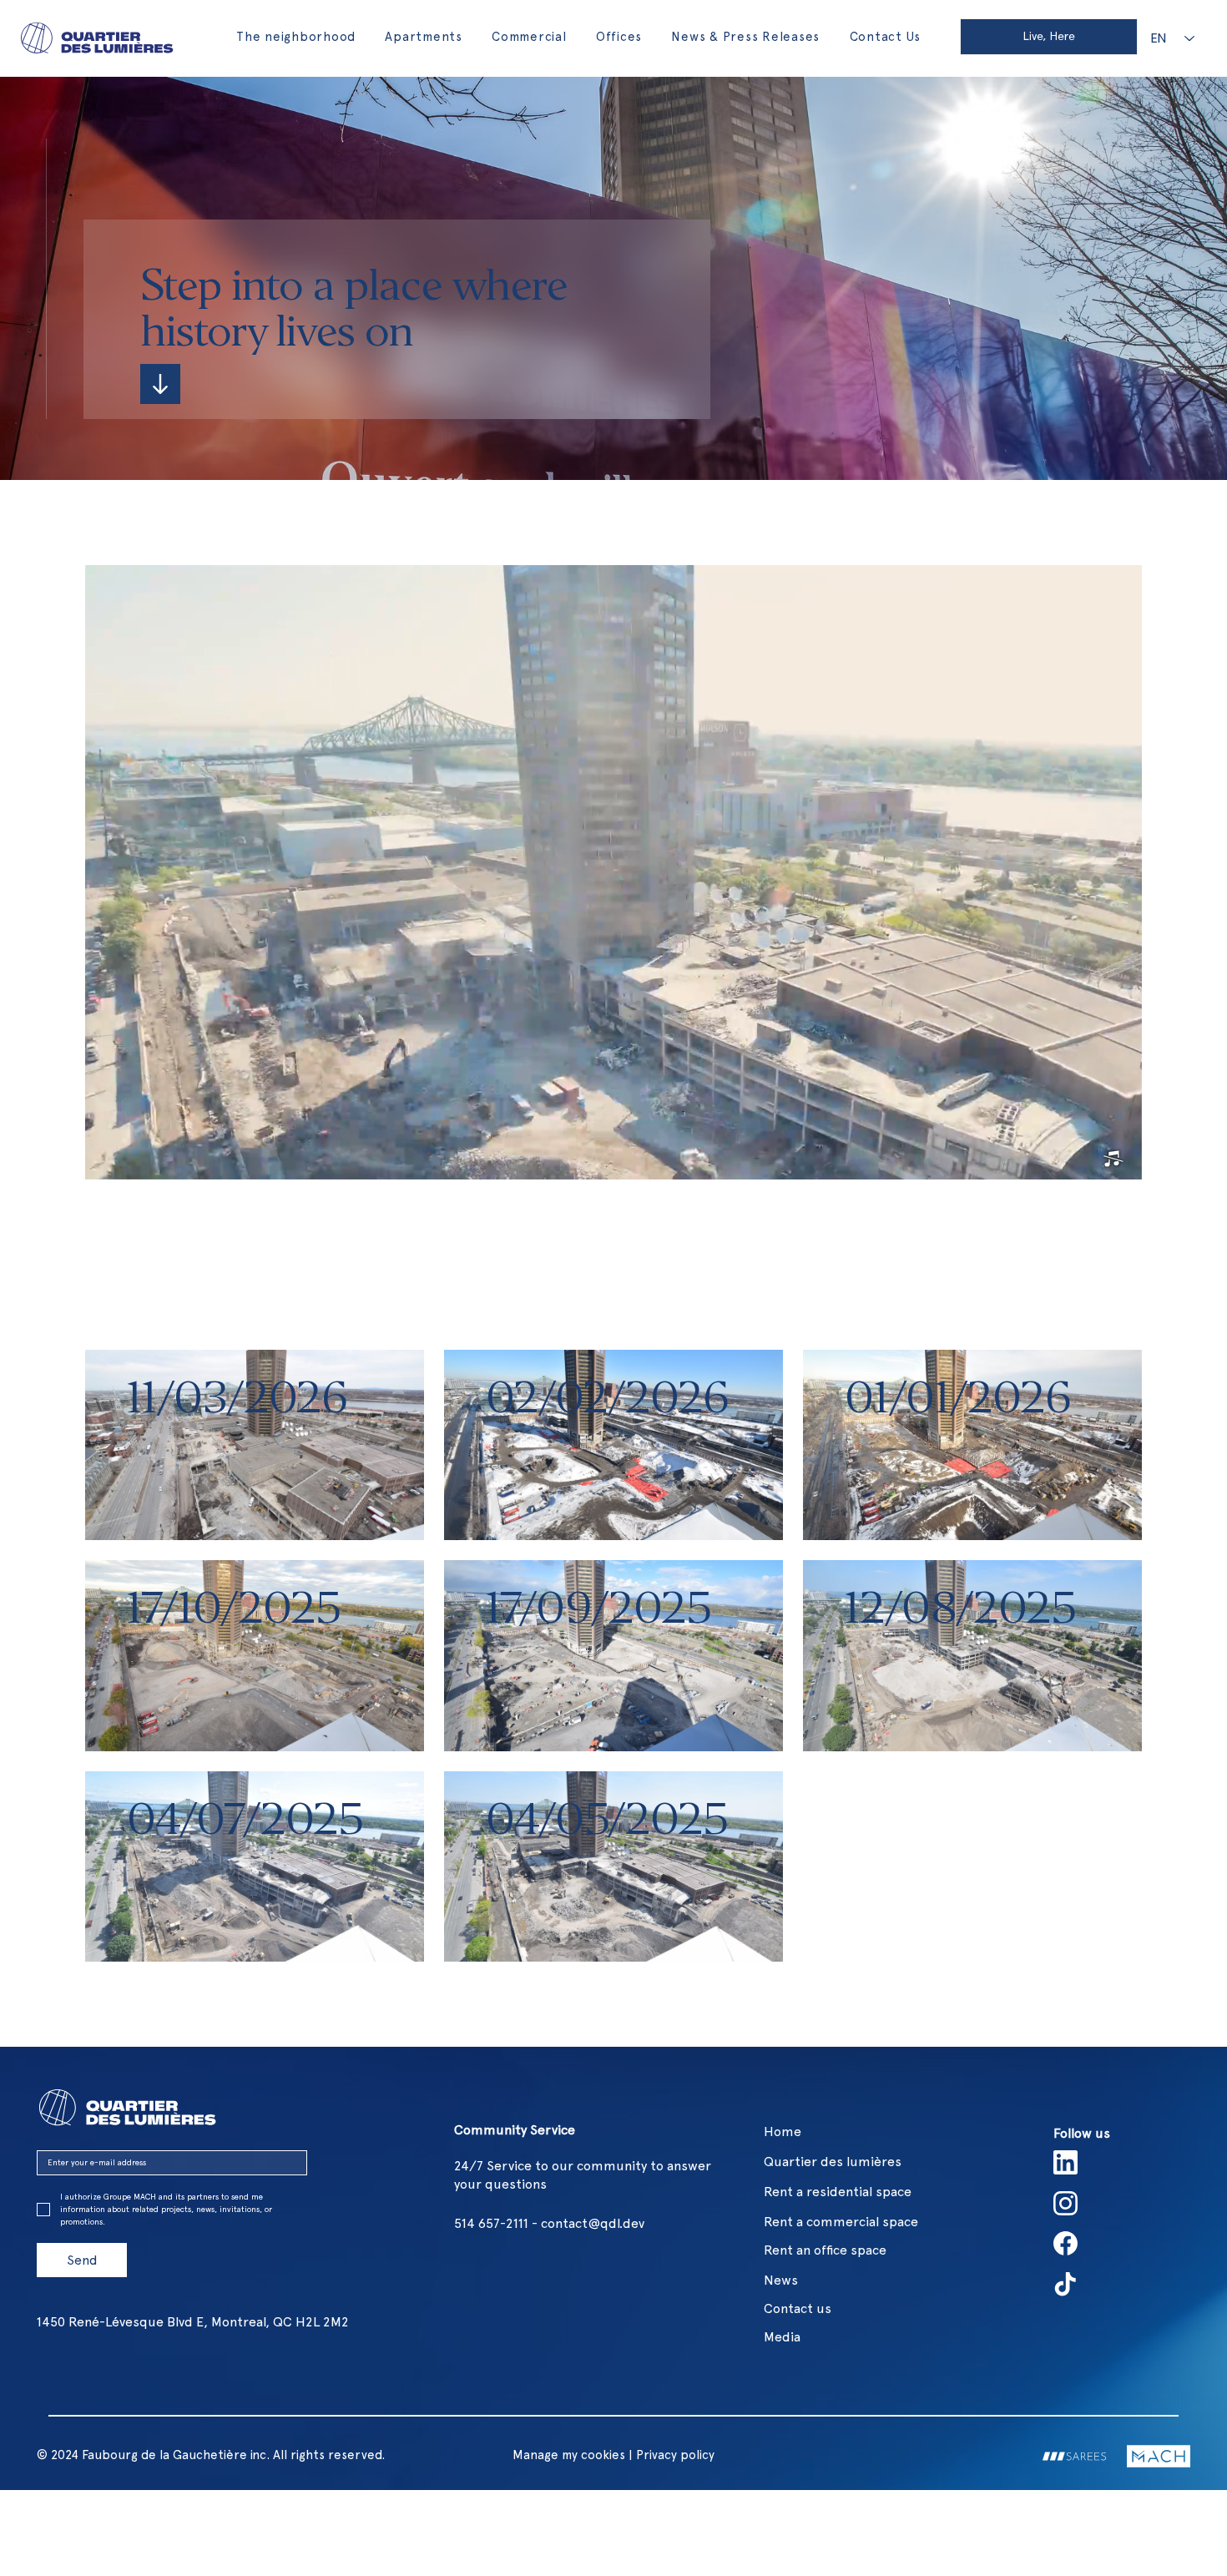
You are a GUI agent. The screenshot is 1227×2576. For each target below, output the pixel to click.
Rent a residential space (838, 2192)
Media (782, 2337)
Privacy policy (675, 2455)
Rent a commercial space (841, 2222)
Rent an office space (825, 2250)
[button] (1113, 1159)
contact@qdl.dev (593, 2223)
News (781, 2280)
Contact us (798, 2308)
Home (783, 2132)
